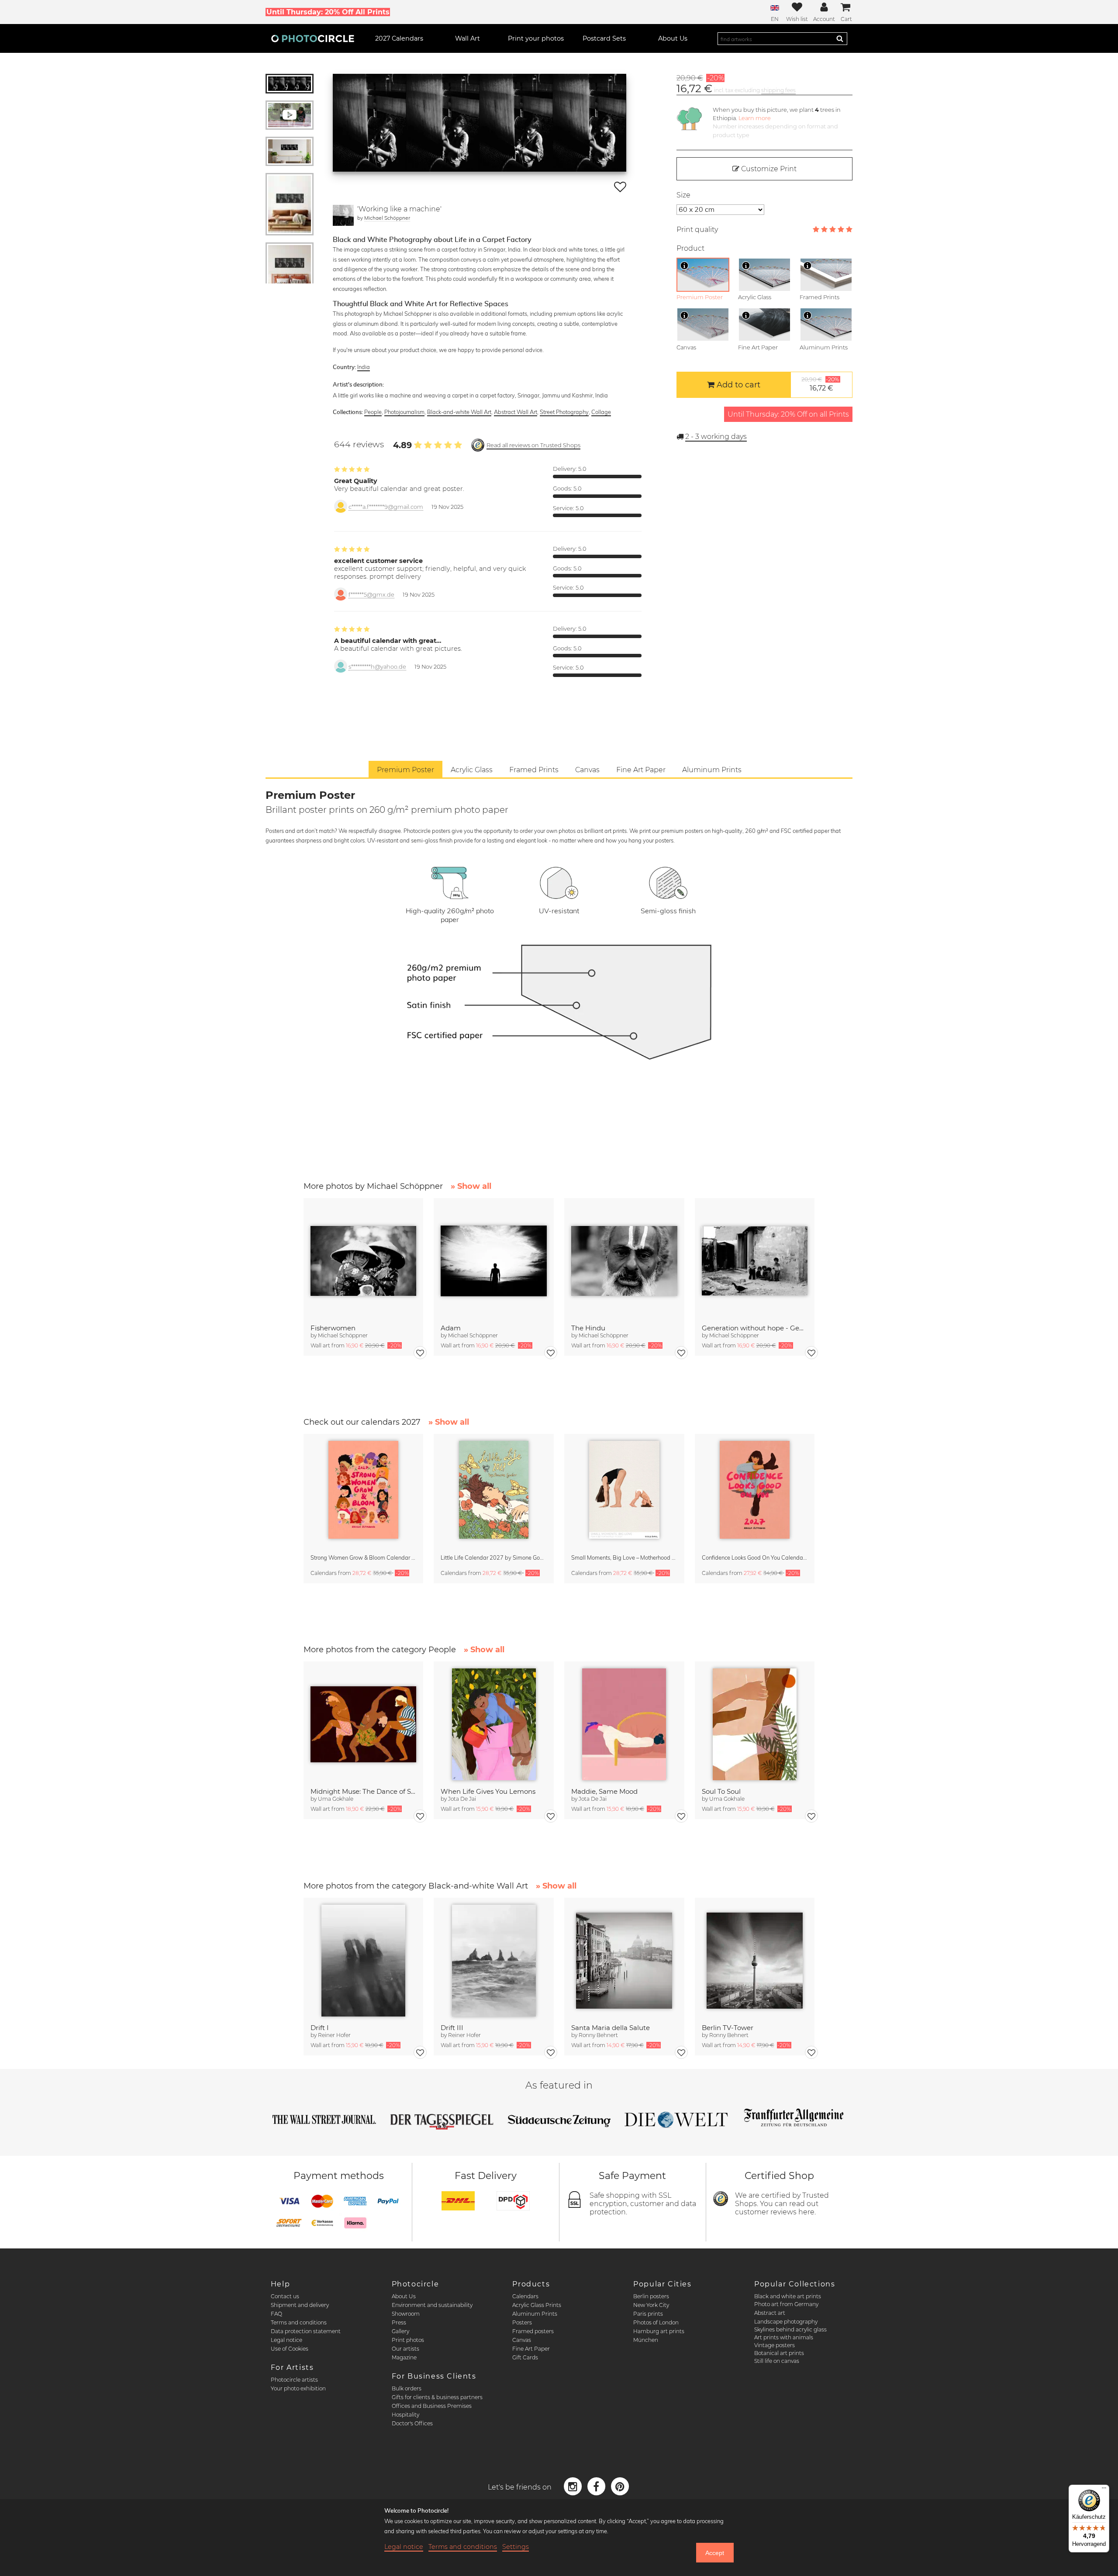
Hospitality (405, 2415)
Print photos (408, 2340)
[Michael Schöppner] (343, 215)
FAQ (276, 2314)
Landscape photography (786, 2322)
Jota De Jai (462, 1799)
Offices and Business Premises (432, 2406)
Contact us (285, 2296)
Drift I (320, 2028)
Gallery (400, 2331)
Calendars (525, 2296)
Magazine (404, 2357)
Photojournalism (404, 412)
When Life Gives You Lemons (488, 1791)
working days (716, 437)
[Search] (840, 38)
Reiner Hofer (334, 2035)
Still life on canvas (777, 2361)
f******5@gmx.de (371, 595)
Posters (522, 2322)
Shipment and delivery (300, 2305)
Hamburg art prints (659, 2331)
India (364, 367)
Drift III (452, 2028)
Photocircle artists (294, 2380)
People (373, 412)
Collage (601, 412)
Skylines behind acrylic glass (790, 2329)
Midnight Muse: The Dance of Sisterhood (364, 1791)
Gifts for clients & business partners (437, 2397)
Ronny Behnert (598, 2035)
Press (399, 2322)
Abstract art (770, 2313)
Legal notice (286, 2340)
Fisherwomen (333, 1328)
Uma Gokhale (336, 1799)
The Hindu (588, 1328)
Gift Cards (525, 2357)
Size (683, 195)
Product (690, 248)
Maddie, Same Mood (604, 1791)
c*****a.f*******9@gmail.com (386, 507)
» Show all (471, 1186)
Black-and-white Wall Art (459, 412)
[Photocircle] (313, 38)
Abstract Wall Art (516, 412)
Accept (715, 2553)
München (646, 2340)
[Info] (684, 266)
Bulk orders (407, 2388)
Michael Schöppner (387, 218)
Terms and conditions (299, 2322)
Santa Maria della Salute (611, 2028)
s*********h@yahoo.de (377, 667)
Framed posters (533, 2331)
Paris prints (648, 2314)
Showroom (406, 2314)
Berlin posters (651, 2296)
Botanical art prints (779, 2353)
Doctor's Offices (412, 2423)
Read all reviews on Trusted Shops (533, 445)
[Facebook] (597, 2486)
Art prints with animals (784, 2337)
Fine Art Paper (531, 2349)
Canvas (522, 2340)
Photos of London (656, 2322)
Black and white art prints (788, 2296)
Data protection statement (306, 2331)
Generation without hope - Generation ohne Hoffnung (755, 1328)
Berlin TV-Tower (728, 2028)
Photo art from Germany (786, 2304)
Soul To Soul (721, 1791)
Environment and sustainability (432, 2305)
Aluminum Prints (535, 2314)
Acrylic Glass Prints (537, 2305)
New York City (651, 2305)
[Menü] (1104, 2490)
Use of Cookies (290, 2349)
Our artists (405, 2349)
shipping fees (778, 90)
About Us (404, 2296)
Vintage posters (775, 2345)
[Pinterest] (620, 2486)
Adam (451, 1328)
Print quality (697, 230)
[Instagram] (574, 2486)
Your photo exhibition (298, 2388)
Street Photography (564, 412)
